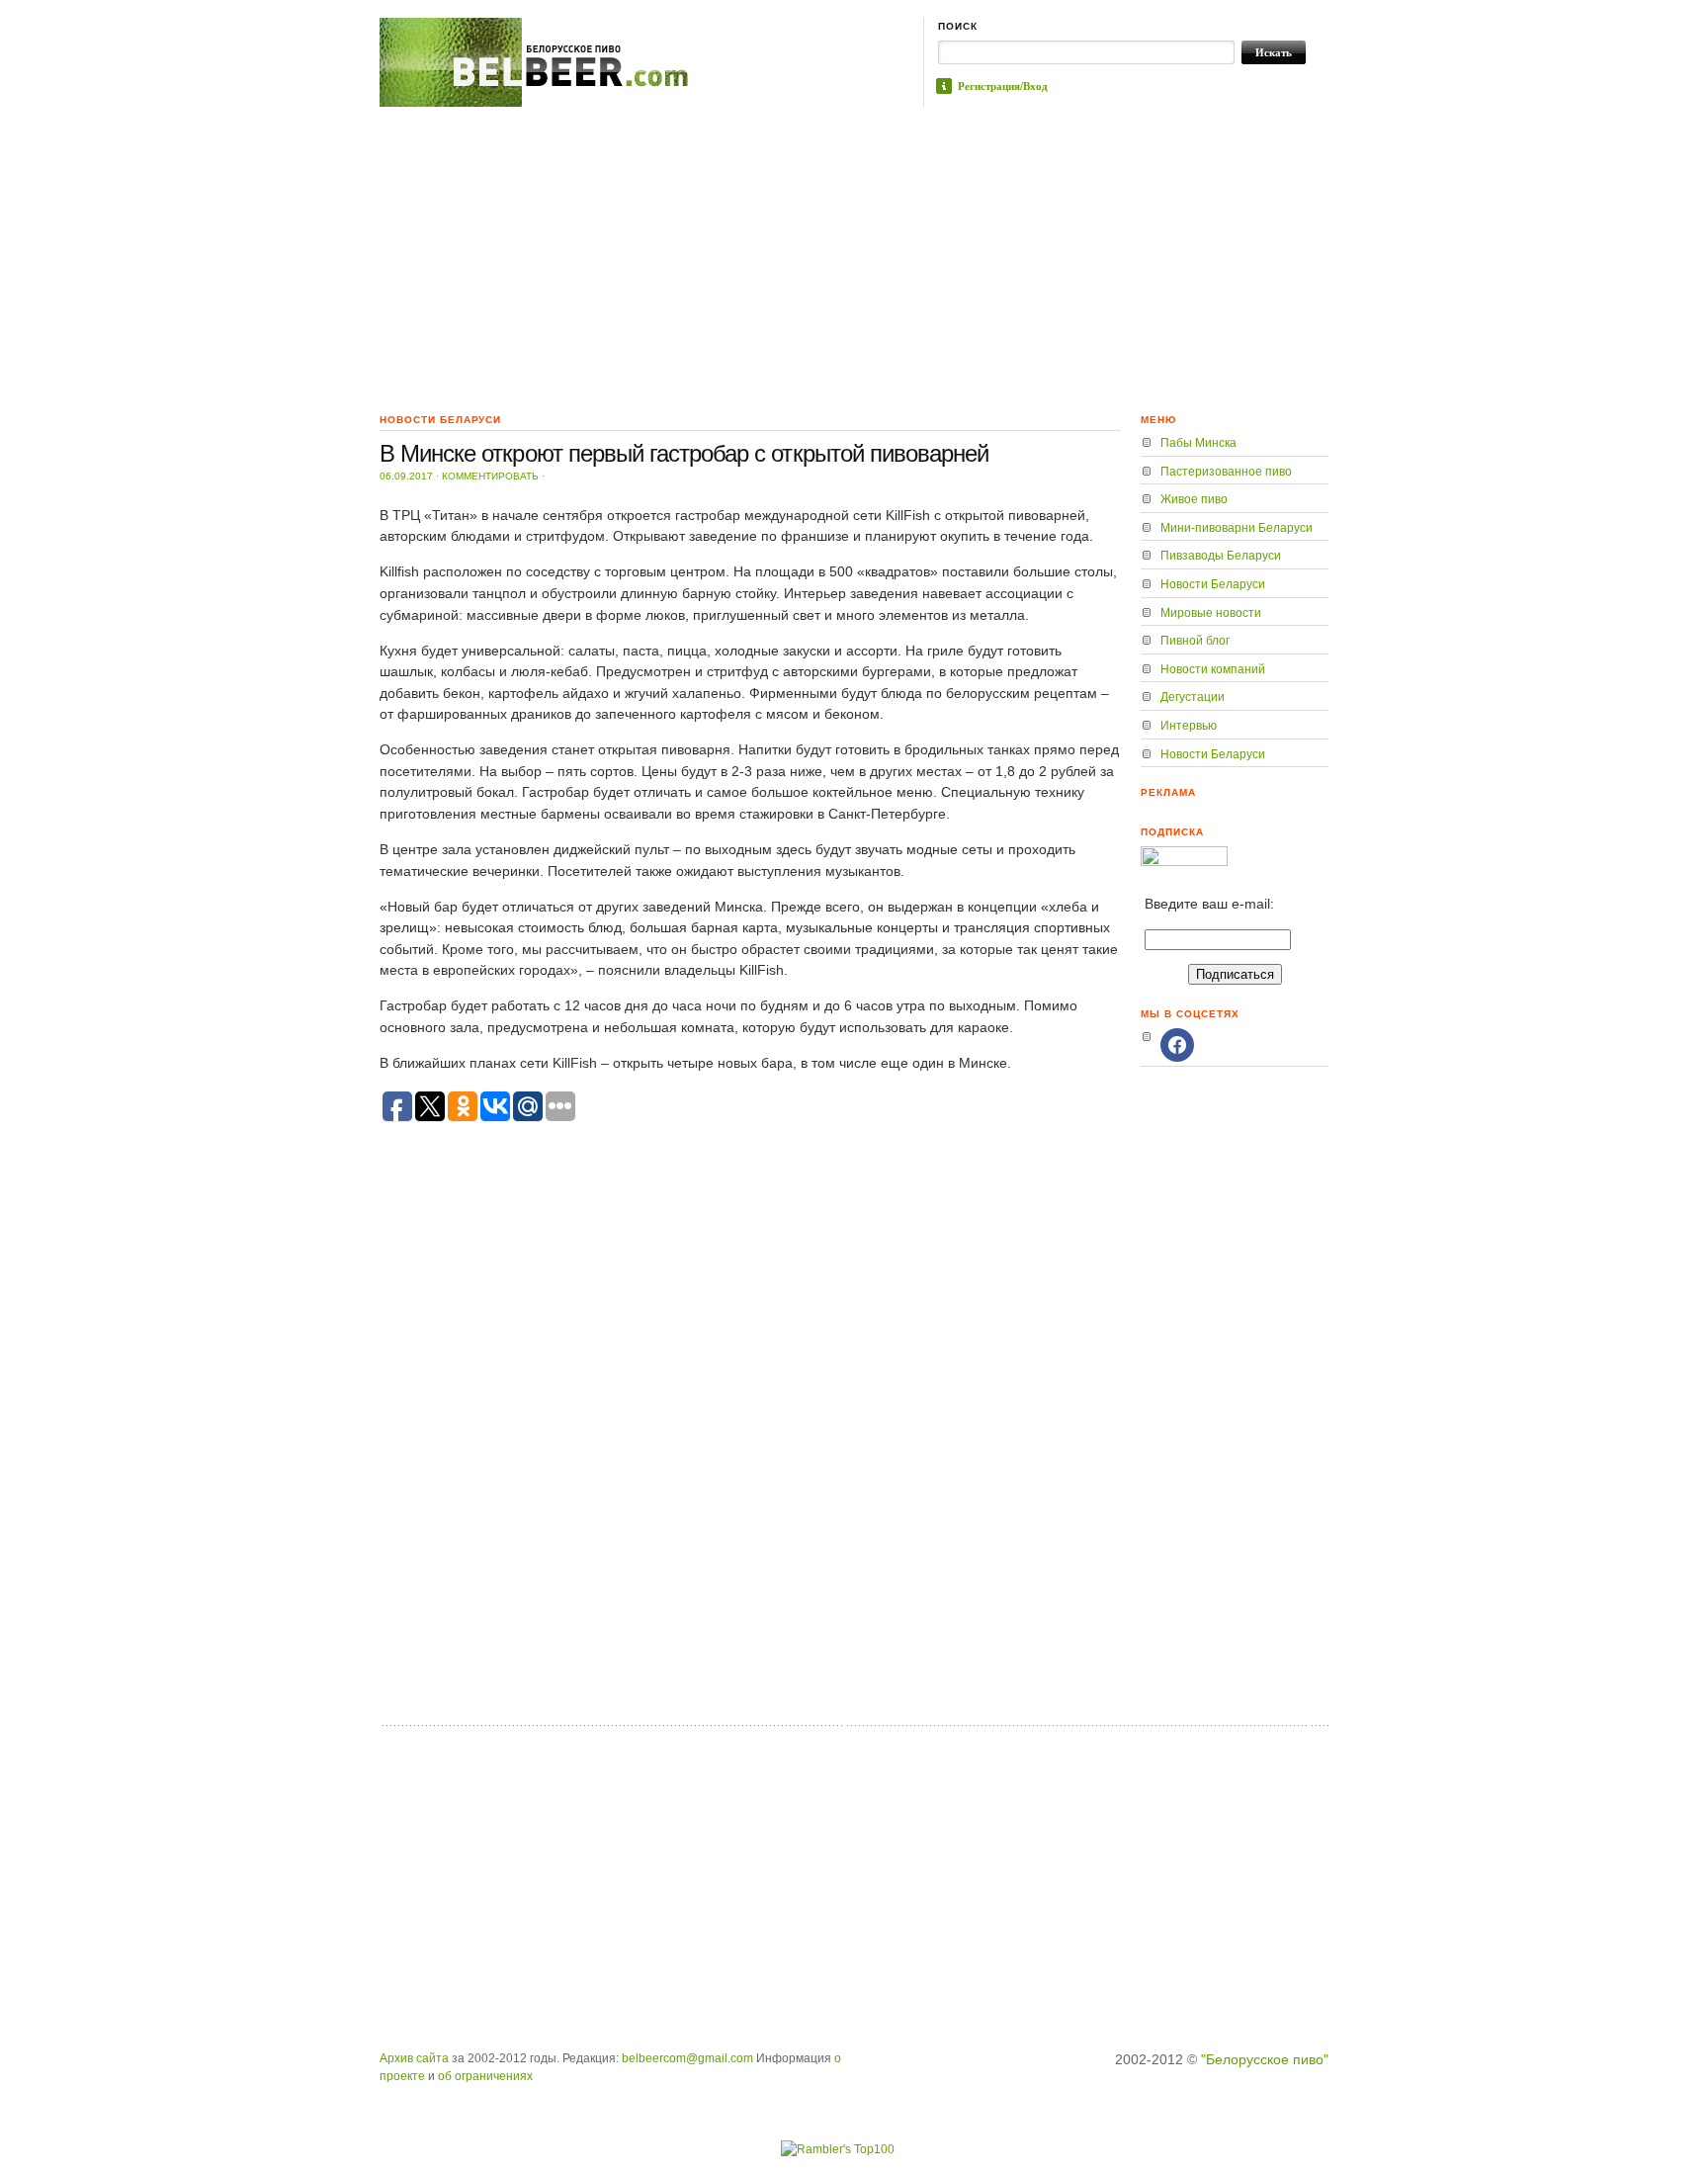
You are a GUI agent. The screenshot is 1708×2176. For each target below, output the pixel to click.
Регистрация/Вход (1003, 86)
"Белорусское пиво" (1265, 2059)
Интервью (1189, 726)
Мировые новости (1211, 613)
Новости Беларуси (1213, 584)
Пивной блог (1195, 641)
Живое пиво (1194, 499)
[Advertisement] (854, 255)
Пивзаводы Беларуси (1221, 556)
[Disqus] (750, 1460)
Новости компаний (1213, 669)
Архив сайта (414, 2058)
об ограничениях (485, 2076)
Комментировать (490, 476)
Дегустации (1193, 697)
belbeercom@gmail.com (687, 2058)
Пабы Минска (1198, 443)
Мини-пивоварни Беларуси (1237, 528)
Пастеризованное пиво (1226, 472)
